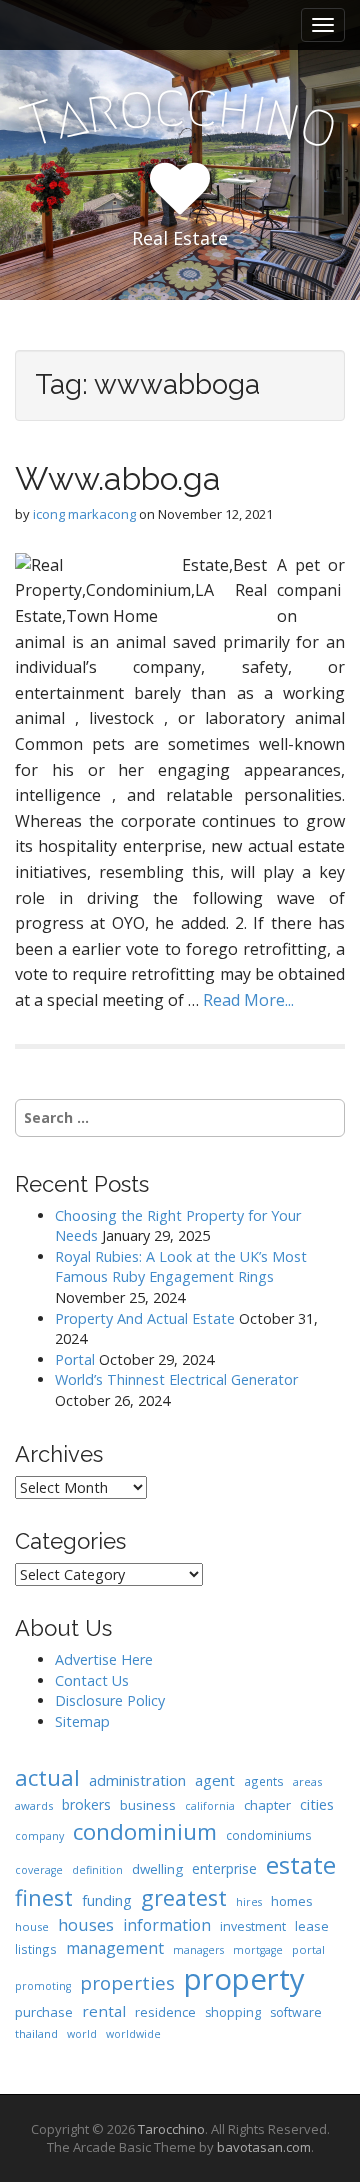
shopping (233, 2012)
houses (86, 1924)
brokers (86, 1804)
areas (307, 1781)
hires (249, 1902)
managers (198, 1950)
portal (308, 1949)
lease (312, 1926)
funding (107, 1900)
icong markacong (84, 514)
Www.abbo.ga (118, 478)
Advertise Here (104, 1659)
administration (137, 1780)
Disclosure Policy (110, 1700)
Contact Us (92, 1680)
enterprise (224, 1868)
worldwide (133, 2034)
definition (97, 1870)
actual (47, 1777)
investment (253, 1926)
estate (301, 1864)
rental (104, 2011)
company (39, 1836)
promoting (43, 1986)
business (148, 1805)
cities (317, 1804)
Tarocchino (171, 2129)
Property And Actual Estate (145, 1318)
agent (215, 1780)
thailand (36, 2033)
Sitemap (82, 1721)
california (210, 1806)
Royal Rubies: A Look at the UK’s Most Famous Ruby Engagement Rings (181, 1267)
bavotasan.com (264, 2147)
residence (165, 2012)
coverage (39, 1870)
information (167, 1925)
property (244, 1979)
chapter (267, 1805)
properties (127, 1983)
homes (292, 1901)
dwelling (157, 1869)
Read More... (248, 1000)
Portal (75, 1359)
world (82, 2034)
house (32, 1926)
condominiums (269, 1835)
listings (36, 1949)
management (115, 1948)
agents (264, 1781)
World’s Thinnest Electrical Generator (176, 1379)
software (296, 2012)
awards (34, 1805)
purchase (44, 2012)
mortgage (258, 1950)
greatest (184, 1897)
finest (44, 1897)
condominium (145, 1831)
